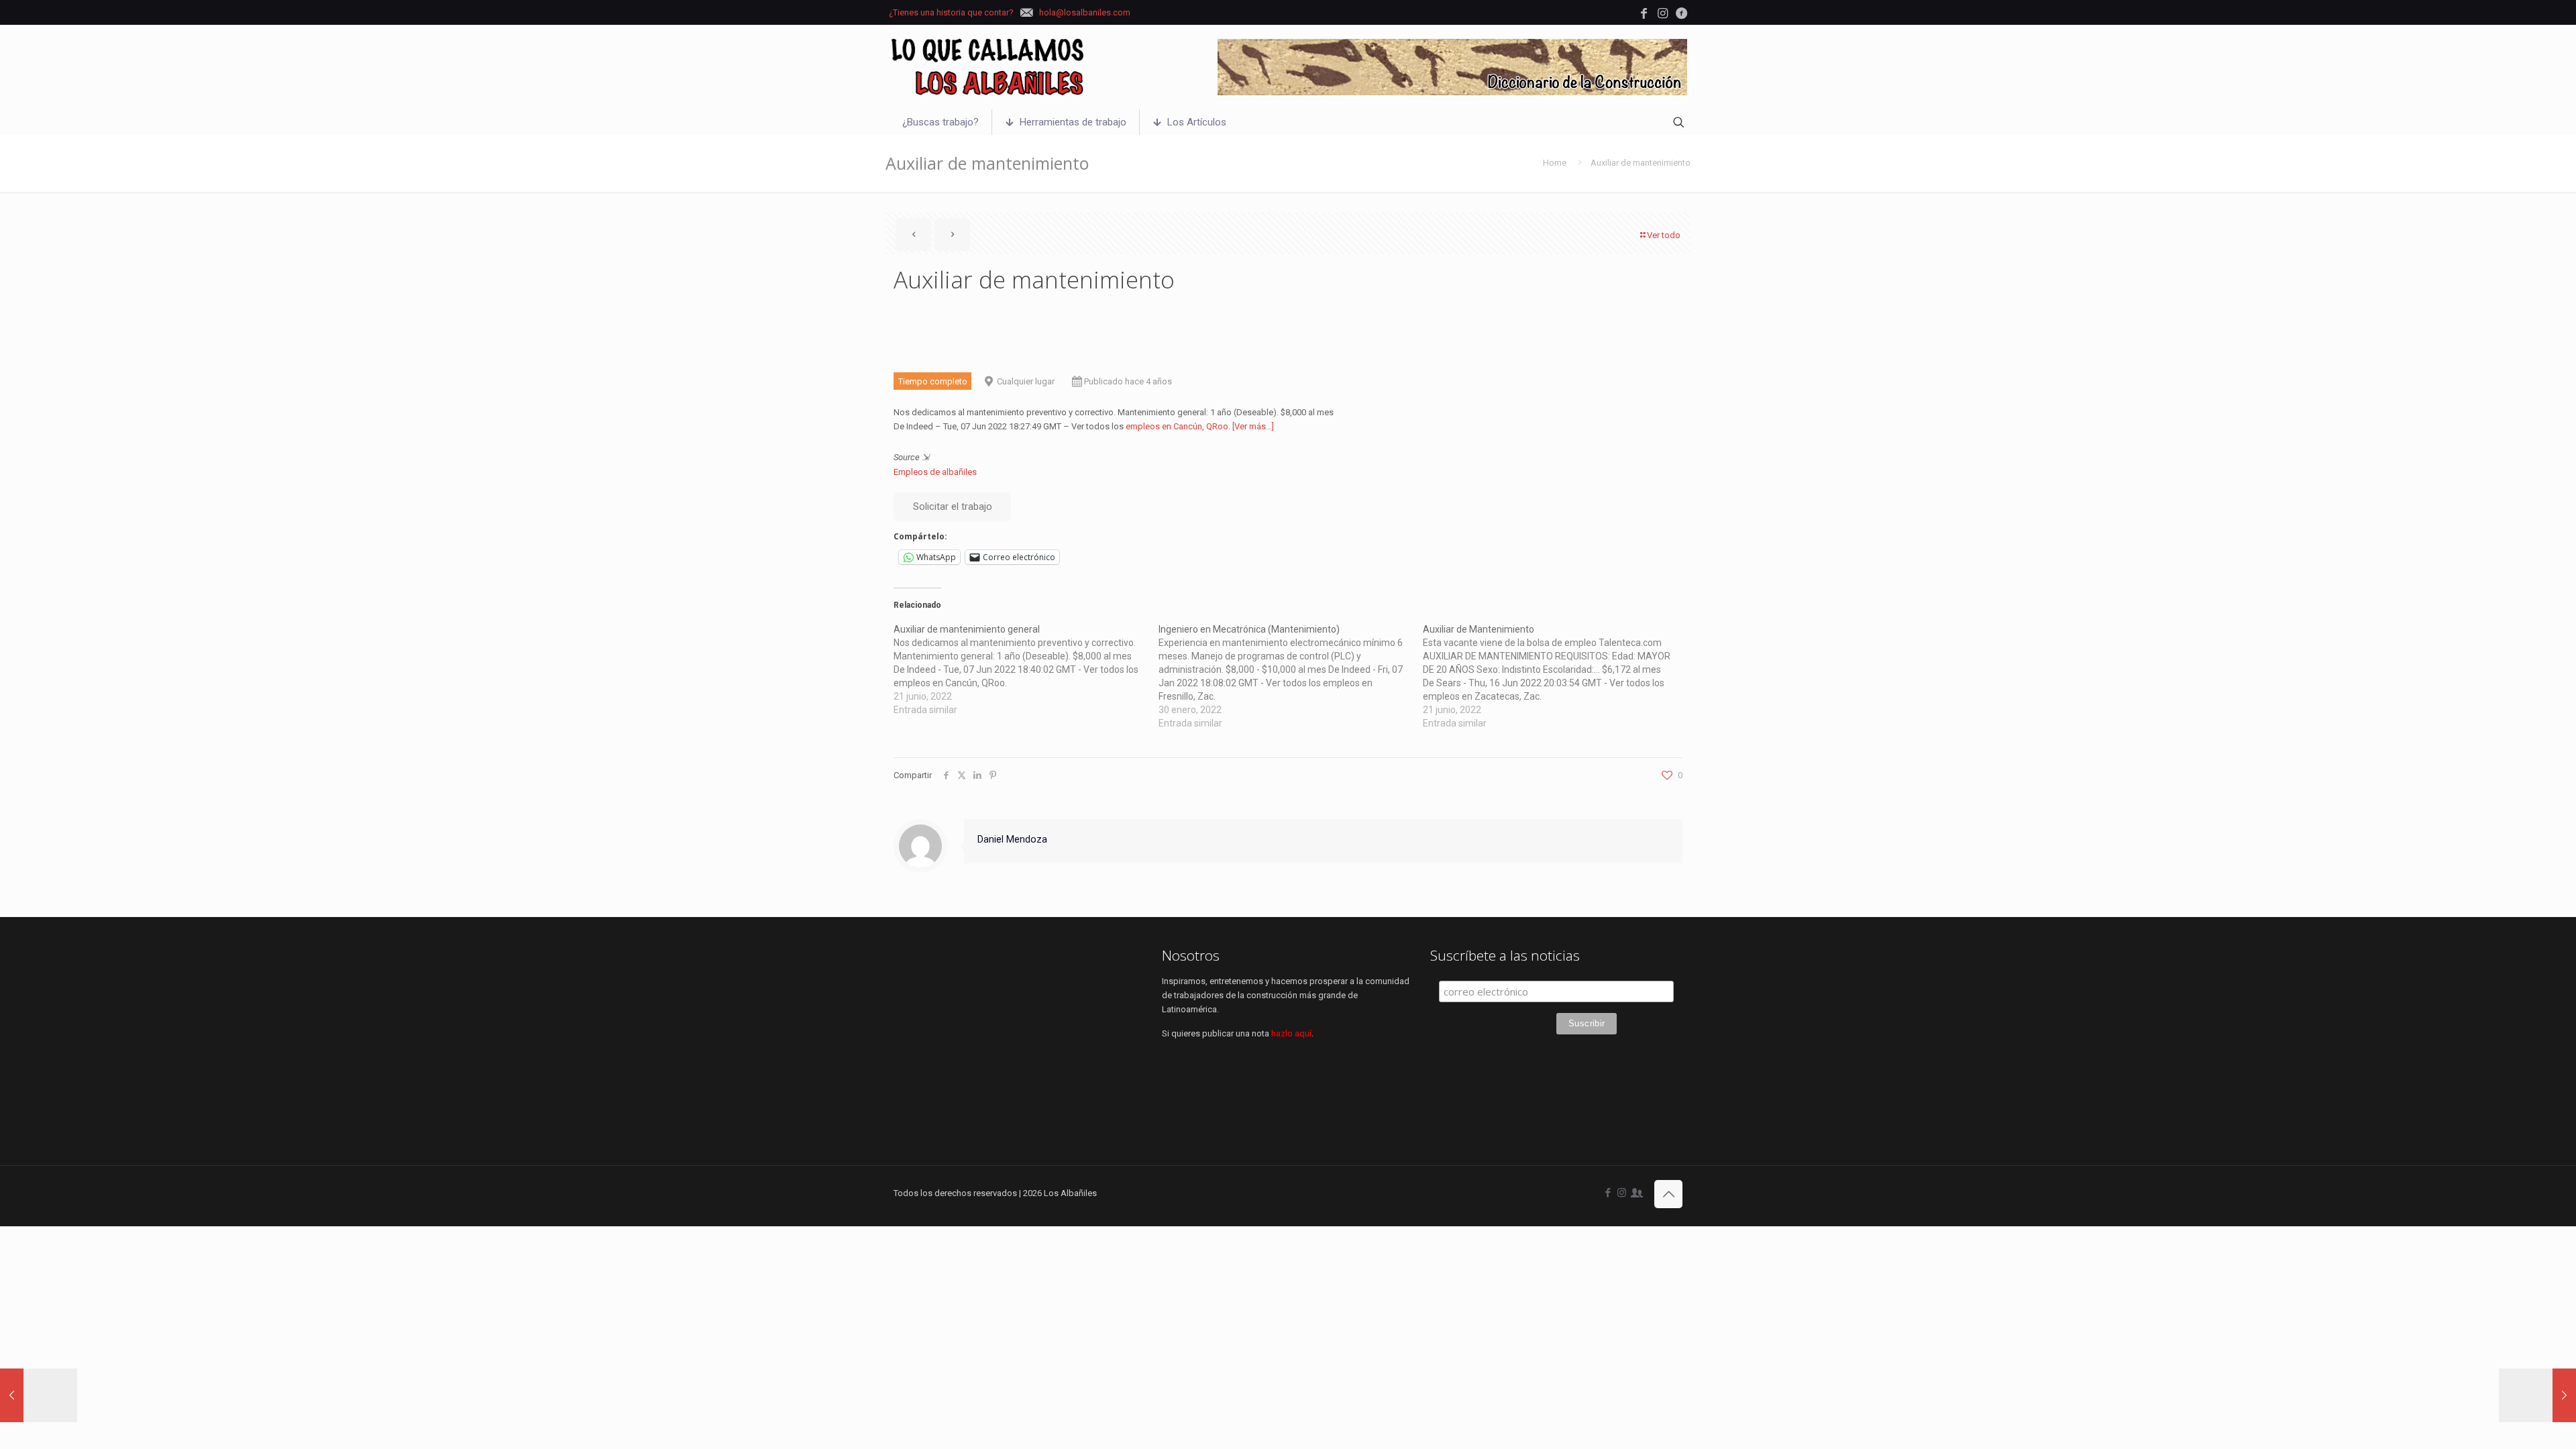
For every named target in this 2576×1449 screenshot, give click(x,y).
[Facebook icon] (1608, 1193)
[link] (1452, 67)
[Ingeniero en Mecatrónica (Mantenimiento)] (1291, 676)
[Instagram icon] (1622, 1193)
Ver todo (1664, 235)
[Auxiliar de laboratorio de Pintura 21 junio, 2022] (2537, 1395)
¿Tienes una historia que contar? (951, 12)
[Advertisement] (1020, 1041)
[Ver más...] (1253, 426)
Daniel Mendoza (1012, 839)
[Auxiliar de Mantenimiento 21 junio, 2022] (39, 1395)
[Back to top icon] (1668, 1194)
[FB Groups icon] (1636, 1193)
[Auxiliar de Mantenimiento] (1555, 676)
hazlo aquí (1291, 1033)
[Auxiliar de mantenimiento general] (1026, 669)
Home (1555, 163)
